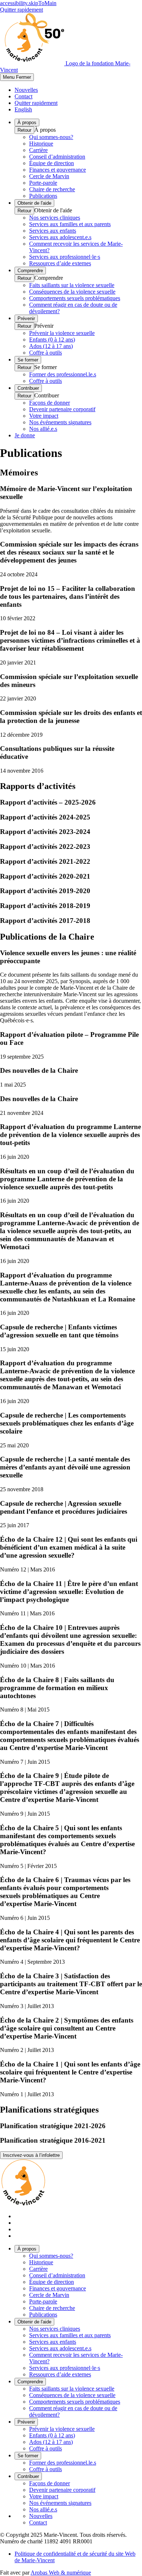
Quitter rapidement (21, 10)
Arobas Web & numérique (61, 2573)
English (23, 109)
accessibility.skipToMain (28, 3)
